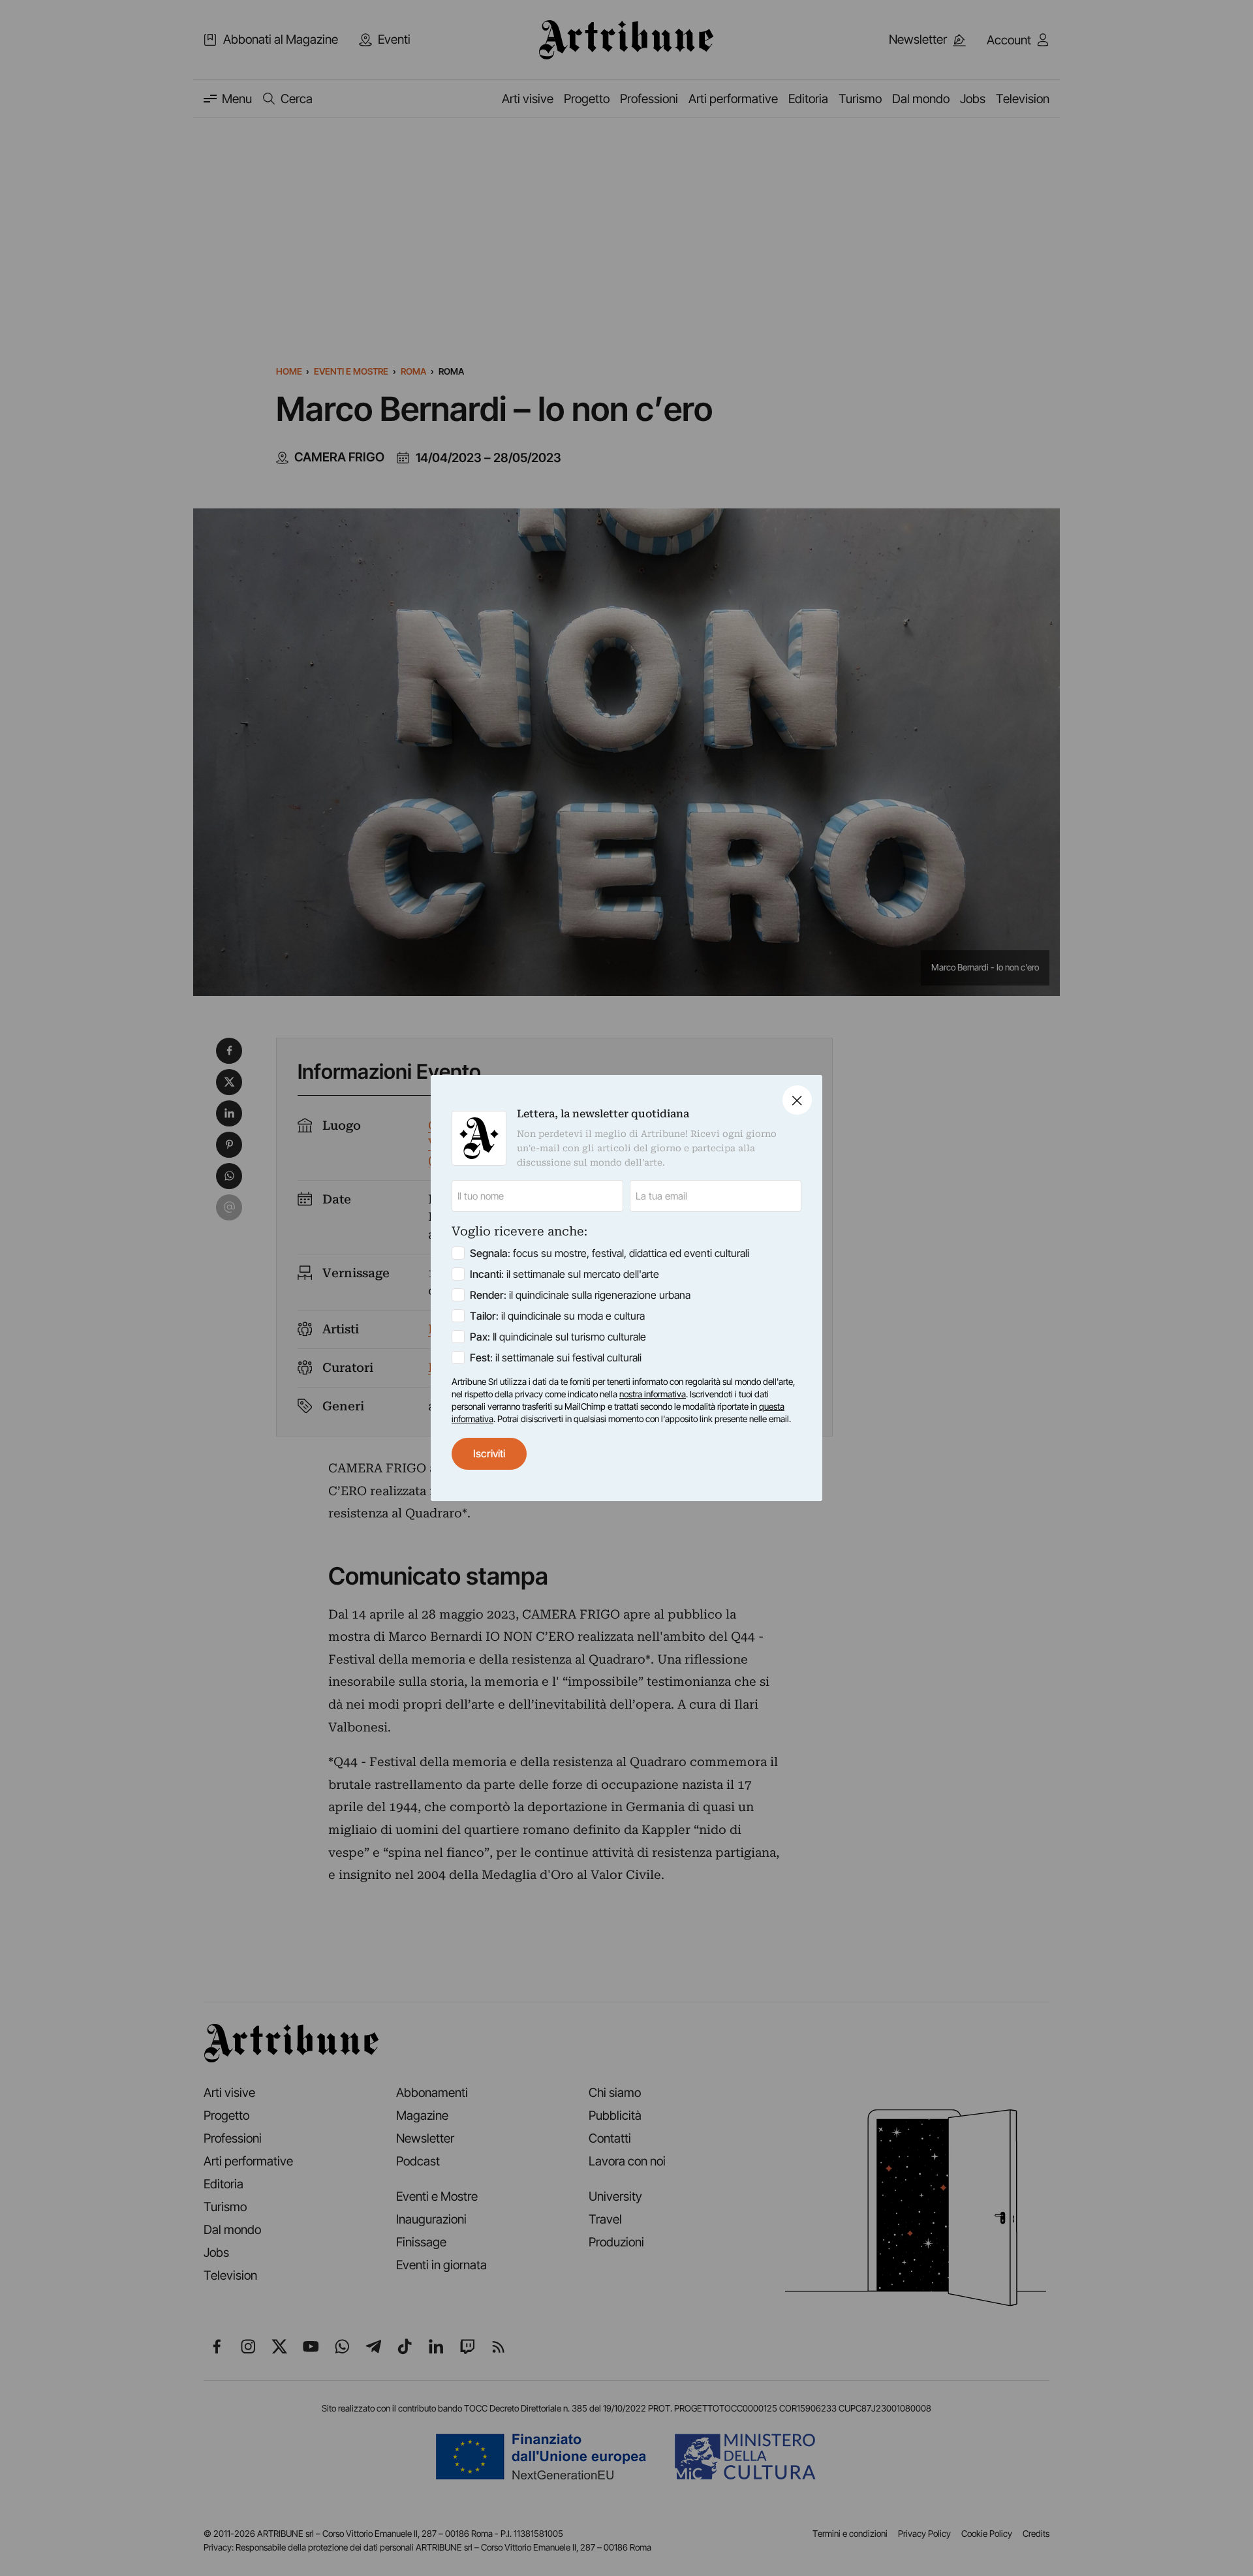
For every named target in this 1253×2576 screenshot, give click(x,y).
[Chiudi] (797, 1100)
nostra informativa (653, 1394)
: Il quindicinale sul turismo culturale (558, 1337)
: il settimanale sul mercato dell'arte (565, 1274)
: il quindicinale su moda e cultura (557, 1316)
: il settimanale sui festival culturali (556, 1358)
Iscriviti (489, 1453)
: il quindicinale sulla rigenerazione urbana (580, 1295)
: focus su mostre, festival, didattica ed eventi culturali (610, 1253)
